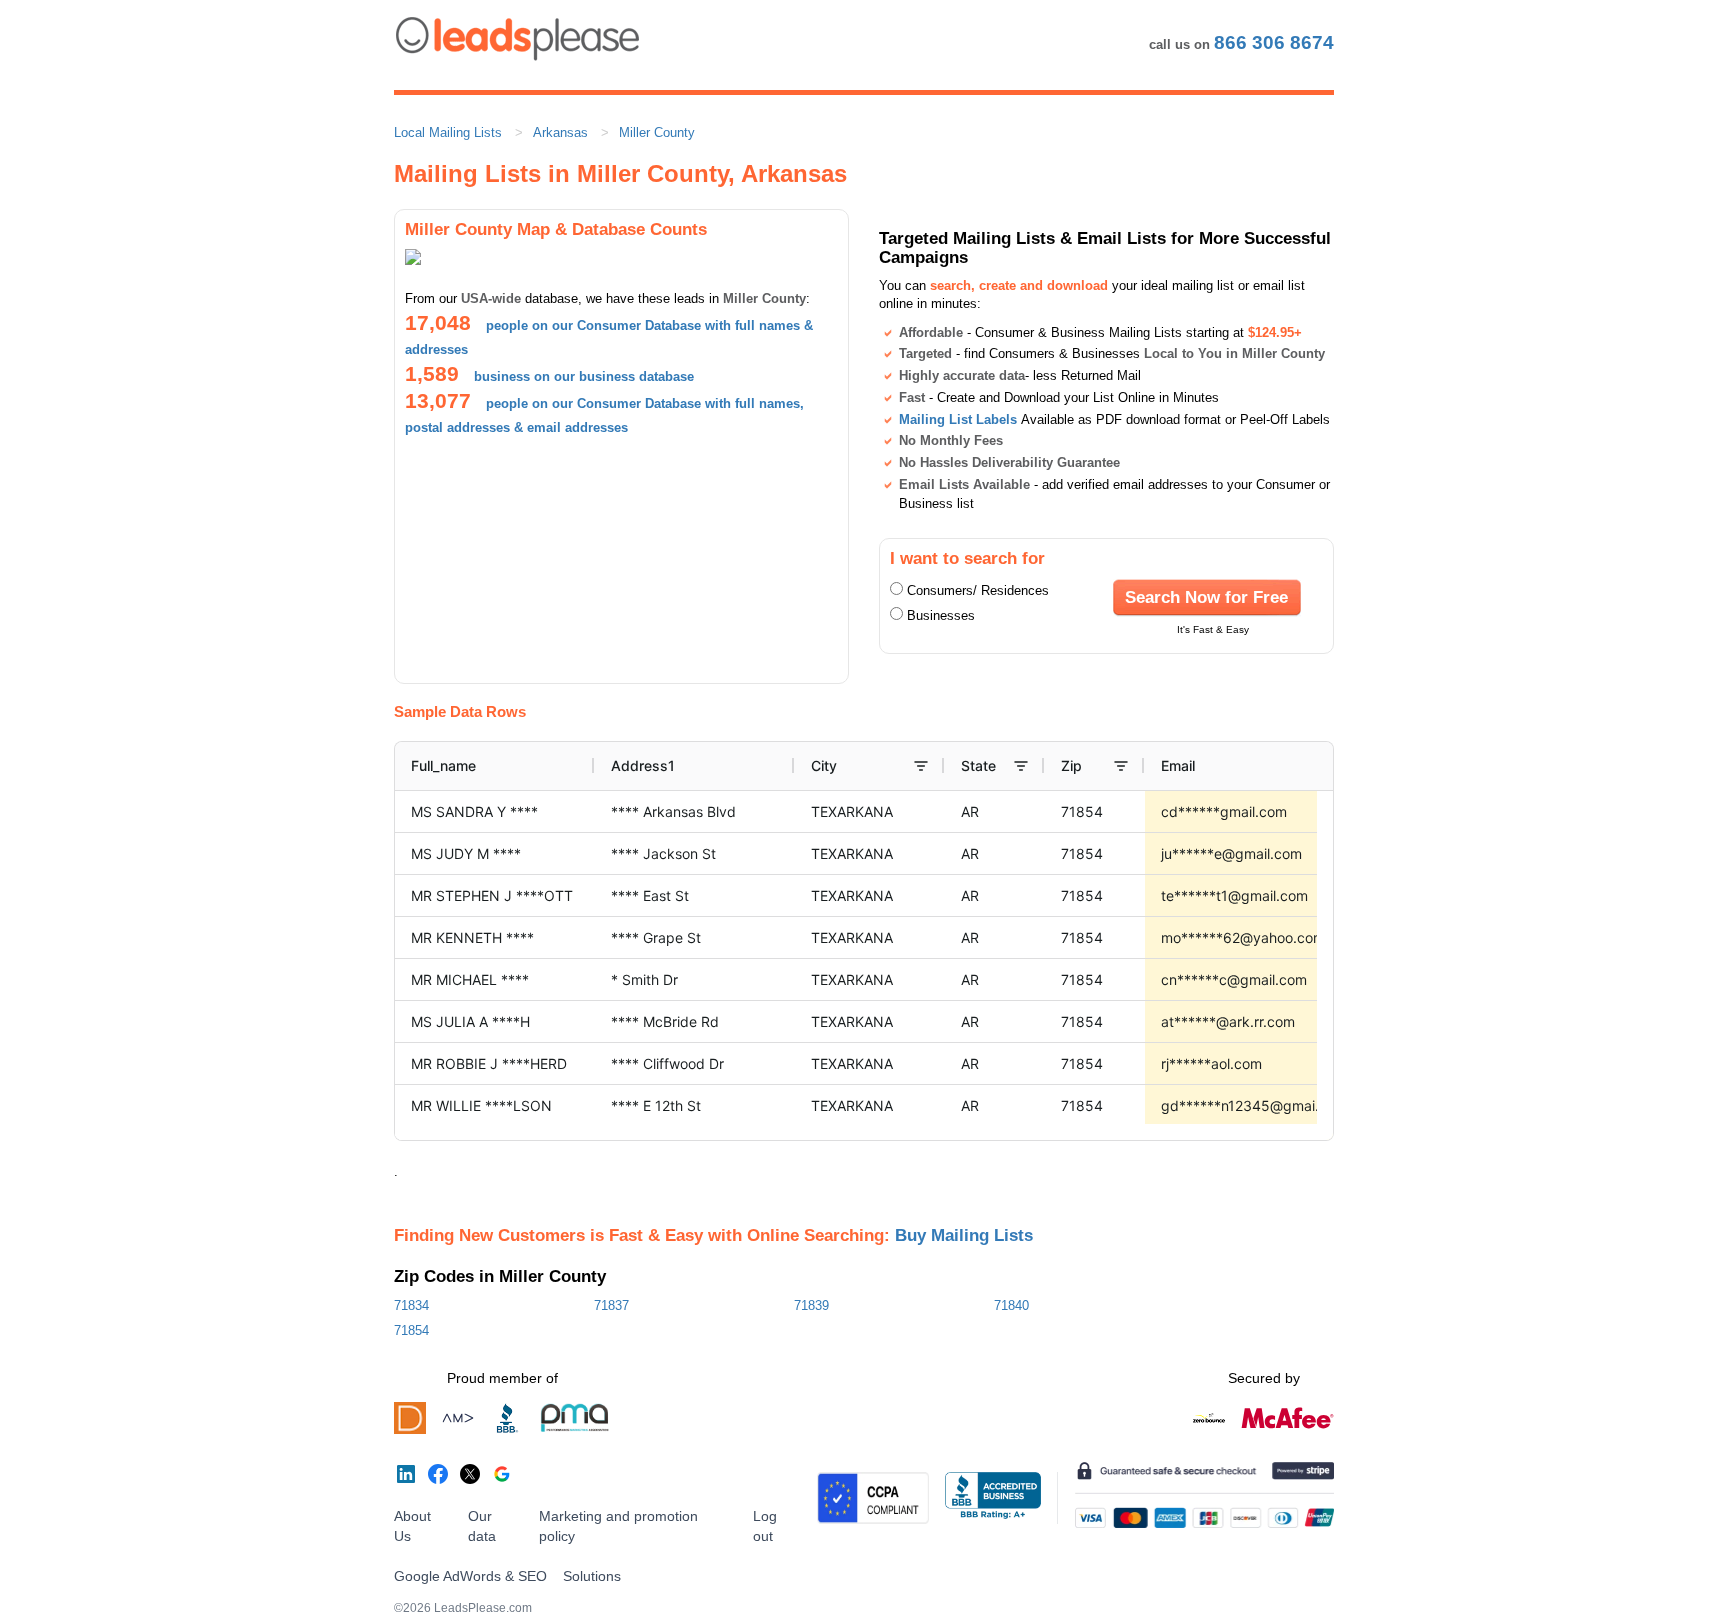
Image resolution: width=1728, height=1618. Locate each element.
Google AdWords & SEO (470, 1576)
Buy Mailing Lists (964, 1235)
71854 (411, 1330)
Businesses (941, 615)
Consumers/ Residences (978, 590)
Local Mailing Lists (448, 132)
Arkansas (560, 132)
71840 (1011, 1305)
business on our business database (584, 376)
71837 (611, 1305)
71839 (811, 1305)
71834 (411, 1305)
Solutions (592, 1576)
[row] (970, 766)
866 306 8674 (1274, 42)
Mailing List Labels (958, 419)
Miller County (657, 132)
